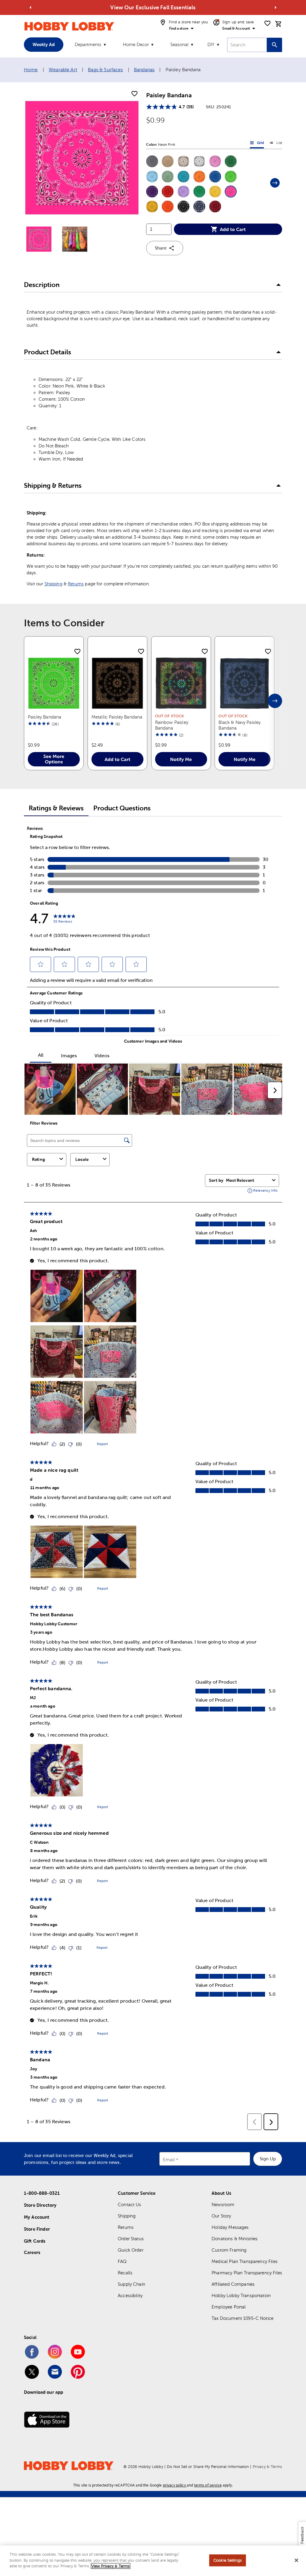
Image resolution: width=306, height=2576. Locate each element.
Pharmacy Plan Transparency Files (247, 2273)
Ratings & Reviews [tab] (56, 808)
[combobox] (247, 45)
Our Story (221, 2216)
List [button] (276, 144)
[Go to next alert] (276, 7)
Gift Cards (35, 2241)
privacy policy (174, 2485)
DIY (211, 44)
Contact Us (130, 2204)
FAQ (122, 2261)
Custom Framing (229, 2250)
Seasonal (179, 44)
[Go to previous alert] (30, 7)
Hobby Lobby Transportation (241, 2295)
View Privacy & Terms (111, 2566)
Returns (76, 584)
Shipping (53, 584)
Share (161, 248)
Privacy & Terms (267, 2467)
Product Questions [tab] (122, 808)
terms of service (208, 2485)
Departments (88, 44)
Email (169, 2160)
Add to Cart (233, 229)
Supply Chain (131, 2284)
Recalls (125, 2273)
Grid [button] (257, 144)
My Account (37, 2217)
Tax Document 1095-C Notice (242, 2318)
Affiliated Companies (233, 2284)
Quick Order (131, 2250)
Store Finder (37, 2229)
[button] (152, 161)
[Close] (296, 2560)
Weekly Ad (44, 44)
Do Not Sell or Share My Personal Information (208, 2467)
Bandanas (144, 70)
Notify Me (181, 759)
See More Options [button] (54, 759)
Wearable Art (63, 70)
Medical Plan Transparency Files (245, 2261)
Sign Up (268, 2159)
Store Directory (40, 2205)
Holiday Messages (230, 2227)
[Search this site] (274, 45)
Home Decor (136, 44)
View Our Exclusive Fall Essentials (153, 7)
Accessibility (130, 2295)
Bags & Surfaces (105, 70)
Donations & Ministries (235, 2239)
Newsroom (223, 2204)
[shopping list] (267, 23)
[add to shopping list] (134, 94)
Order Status (131, 2239)
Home (31, 70)
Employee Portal (229, 2307)
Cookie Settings (228, 2560)
